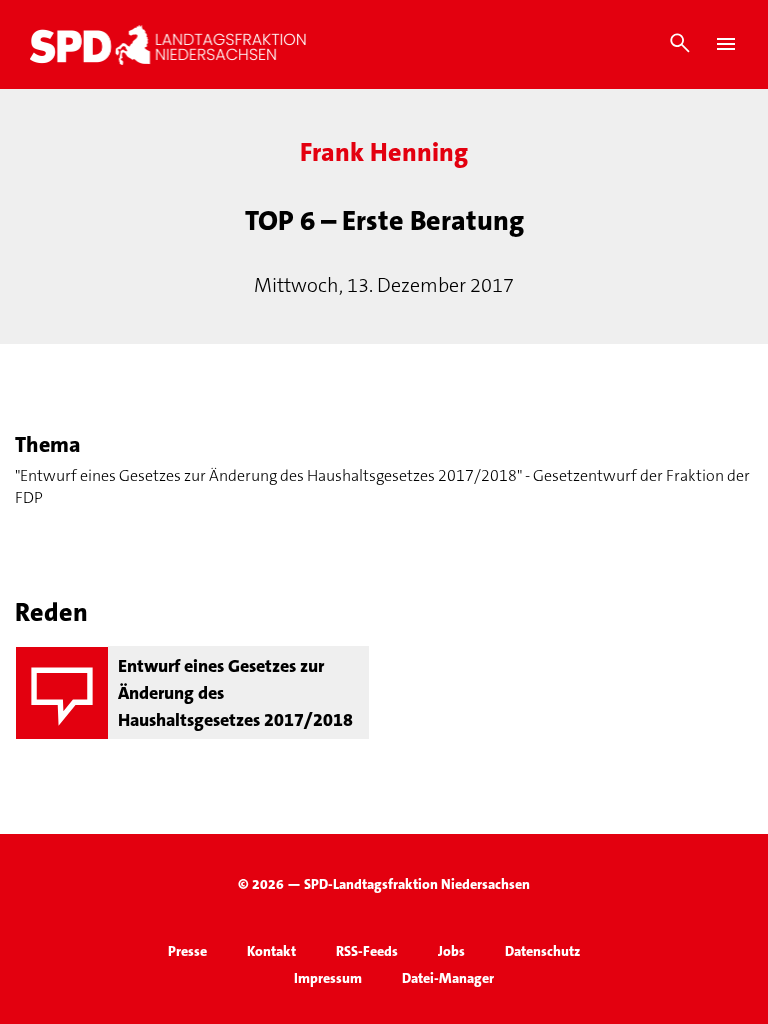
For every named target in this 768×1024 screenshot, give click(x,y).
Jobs (451, 951)
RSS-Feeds (367, 951)
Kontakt (271, 951)
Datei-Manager (448, 978)
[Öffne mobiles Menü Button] (726, 44)
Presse (187, 951)
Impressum (328, 978)
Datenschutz (542, 951)
